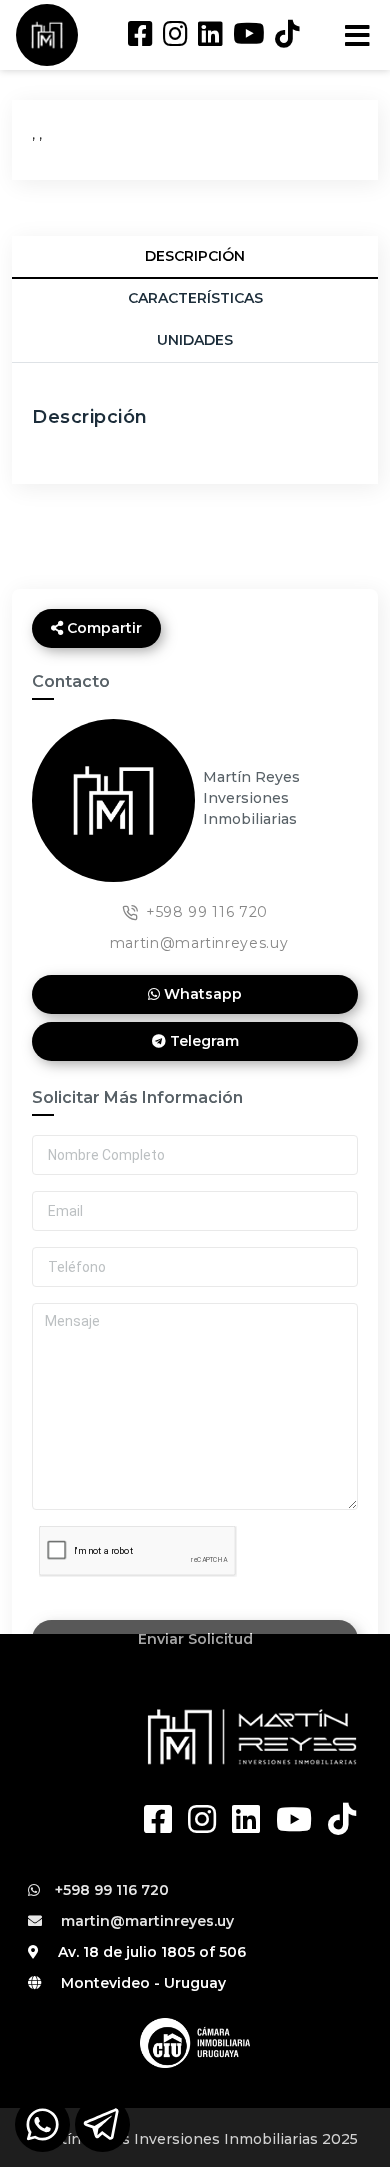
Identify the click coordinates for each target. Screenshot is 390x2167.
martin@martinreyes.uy (199, 943)
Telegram (202, 1041)
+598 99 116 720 (207, 912)
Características (195, 298)
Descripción (195, 256)
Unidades (195, 340)
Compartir (102, 628)
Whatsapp (201, 994)
